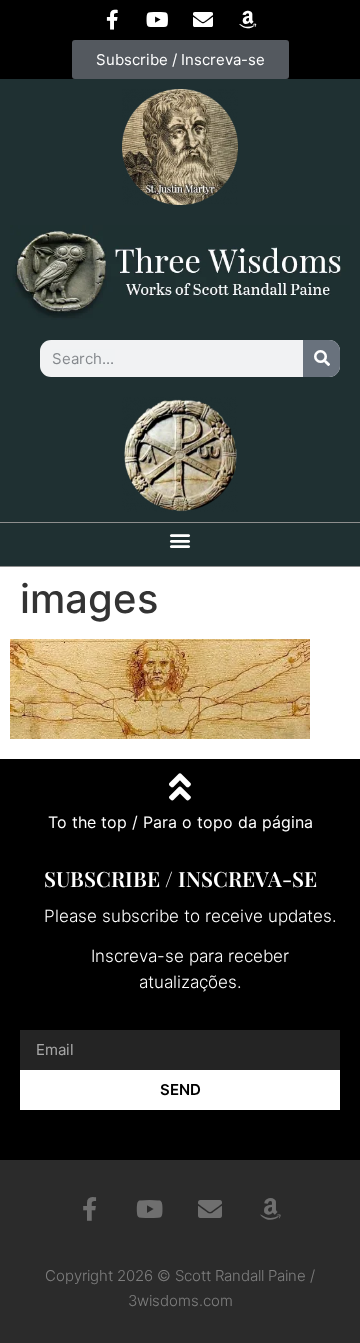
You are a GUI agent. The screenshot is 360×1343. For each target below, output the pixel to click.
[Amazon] (248, 20)
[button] (180, 539)
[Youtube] (158, 20)
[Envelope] (203, 20)
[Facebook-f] (113, 20)
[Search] (321, 358)
